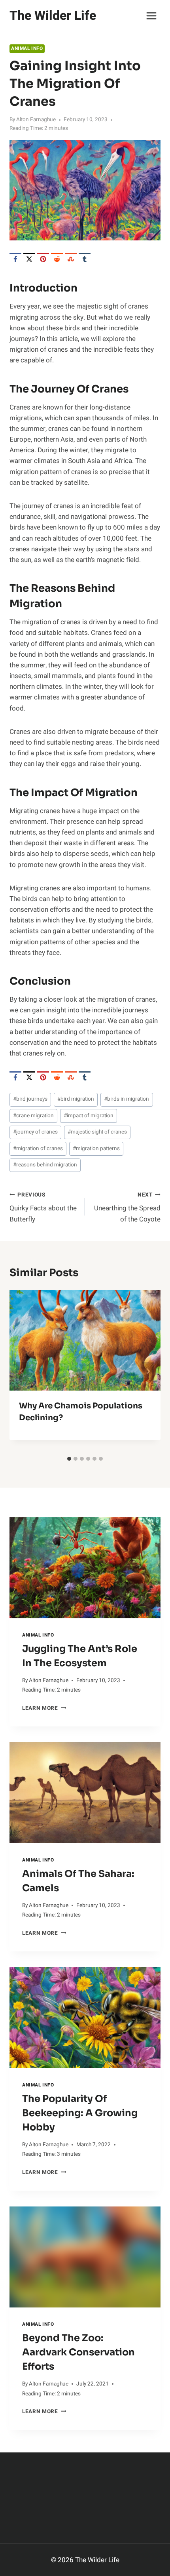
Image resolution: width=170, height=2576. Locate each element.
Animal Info (27, 49)
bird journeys (30, 1099)
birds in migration (127, 1099)
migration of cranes (38, 1149)
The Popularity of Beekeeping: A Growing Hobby (80, 2113)
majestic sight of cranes (97, 1132)
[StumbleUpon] (71, 259)
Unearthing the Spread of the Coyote (127, 1208)
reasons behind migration (45, 1165)
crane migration (33, 1116)
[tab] (69, 1459)
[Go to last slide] (22, 1371)
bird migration (76, 1099)
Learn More (44, 1708)
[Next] (148, 1371)
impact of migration (89, 1116)
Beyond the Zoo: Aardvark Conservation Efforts (78, 2352)
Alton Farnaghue (36, 120)
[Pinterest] (43, 259)
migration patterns (96, 1149)
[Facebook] (15, 259)
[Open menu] (151, 16)
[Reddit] (57, 259)
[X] (29, 259)
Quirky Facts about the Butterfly (43, 1208)
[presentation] (85, 1568)
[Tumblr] (85, 259)
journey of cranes (35, 1132)
